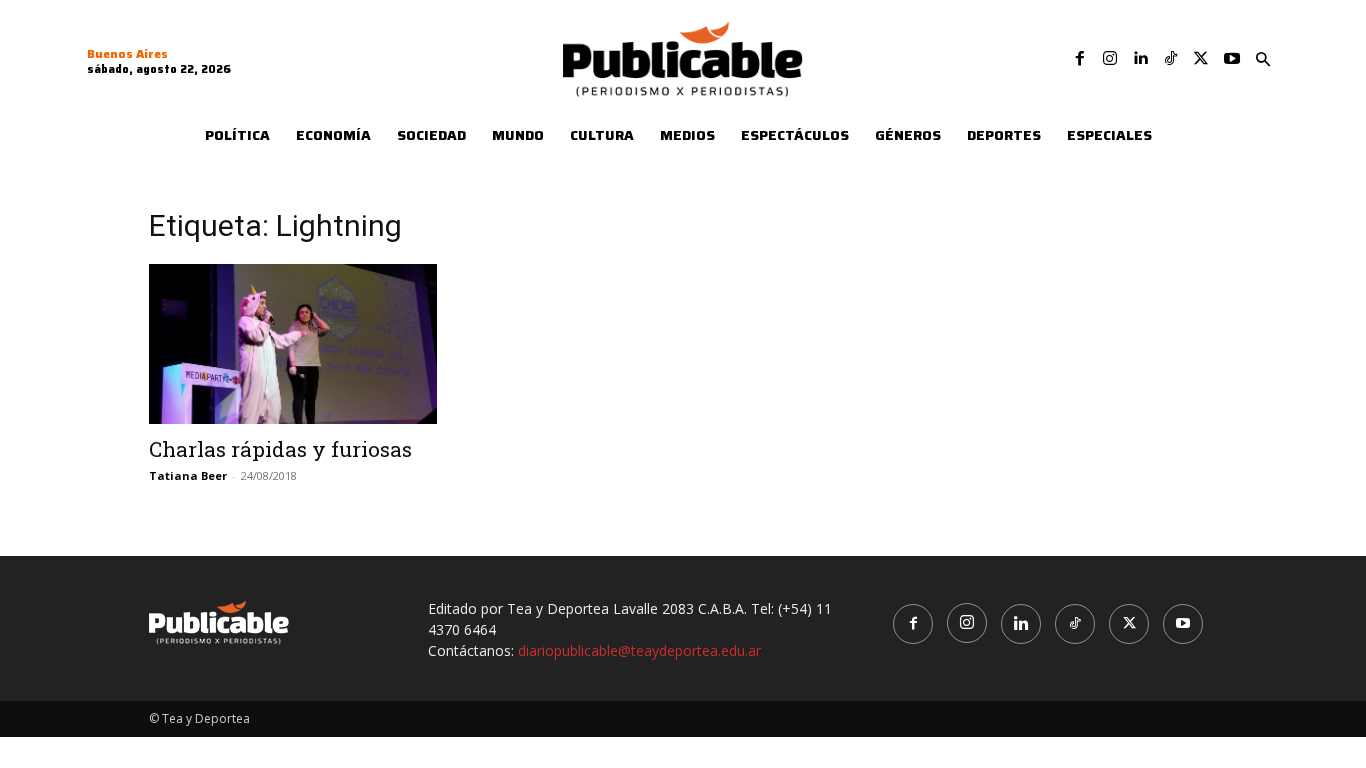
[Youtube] (1232, 59)
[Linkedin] (1140, 59)
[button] (1263, 60)
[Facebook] (1080, 59)
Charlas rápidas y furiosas (280, 449)
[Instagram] (1110, 59)
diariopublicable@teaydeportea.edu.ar (639, 650)
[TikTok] (1171, 59)
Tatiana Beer (188, 475)
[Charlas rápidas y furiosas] (311, 344)
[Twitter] (1201, 59)
